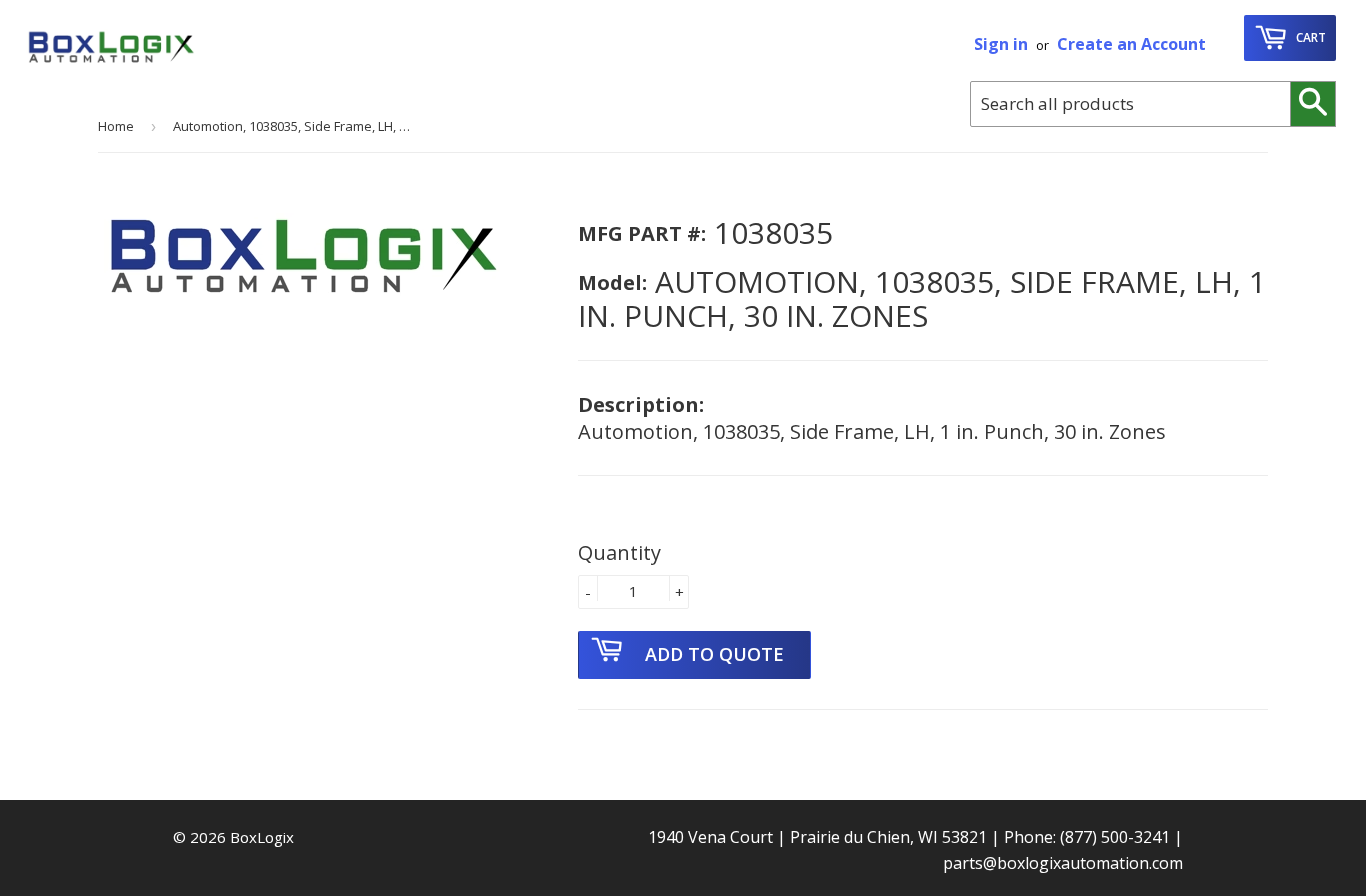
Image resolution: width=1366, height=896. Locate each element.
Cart (1309, 37)
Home (116, 126)
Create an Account (1131, 44)
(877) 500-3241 (1115, 837)
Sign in (1001, 44)
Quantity (619, 552)
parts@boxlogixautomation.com (1063, 863)
